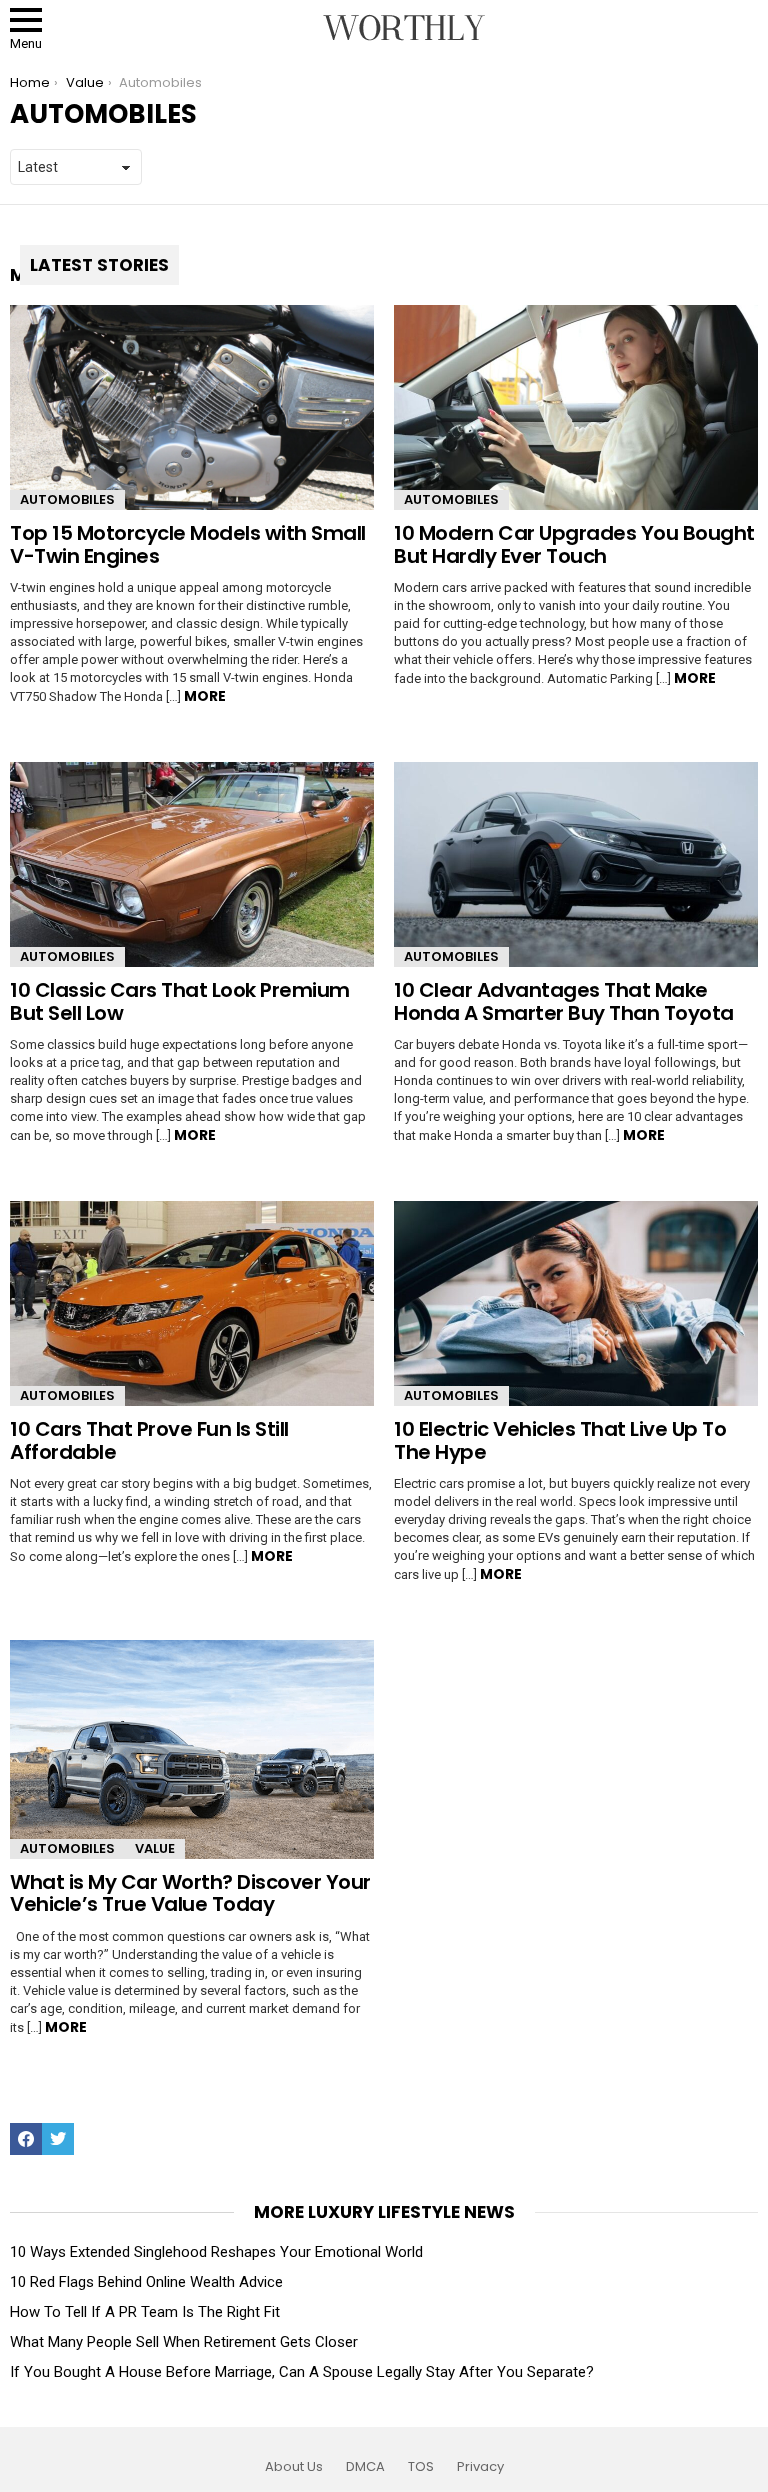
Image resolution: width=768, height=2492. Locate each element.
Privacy (480, 2467)
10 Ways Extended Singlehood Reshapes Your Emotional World (216, 2252)
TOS (421, 2467)
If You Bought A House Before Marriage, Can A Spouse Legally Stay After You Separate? (302, 2372)
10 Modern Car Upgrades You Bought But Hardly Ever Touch (574, 544)
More (205, 696)
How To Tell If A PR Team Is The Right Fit (145, 2312)
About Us (294, 2467)
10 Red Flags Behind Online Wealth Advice (146, 2282)
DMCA (365, 2467)
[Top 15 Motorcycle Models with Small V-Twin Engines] (192, 407)
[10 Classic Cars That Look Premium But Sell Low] (192, 864)
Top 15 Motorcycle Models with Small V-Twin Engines (188, 544)
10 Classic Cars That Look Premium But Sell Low (180, 1001)
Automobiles (67, 499)
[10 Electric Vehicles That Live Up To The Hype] (576, 1303)
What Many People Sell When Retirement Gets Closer (184, 2342)
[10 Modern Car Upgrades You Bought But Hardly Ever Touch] (576, 407)
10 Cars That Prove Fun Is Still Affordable (149, 1440)
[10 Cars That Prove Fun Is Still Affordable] (192, 1303)
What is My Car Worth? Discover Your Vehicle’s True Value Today (190, 1893)
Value (155, 1848)
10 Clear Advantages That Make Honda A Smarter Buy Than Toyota (564, 1001)
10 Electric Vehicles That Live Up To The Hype (560, 1440)
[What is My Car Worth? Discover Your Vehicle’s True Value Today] (192, 1749)
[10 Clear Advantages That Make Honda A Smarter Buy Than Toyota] (576, 864)
